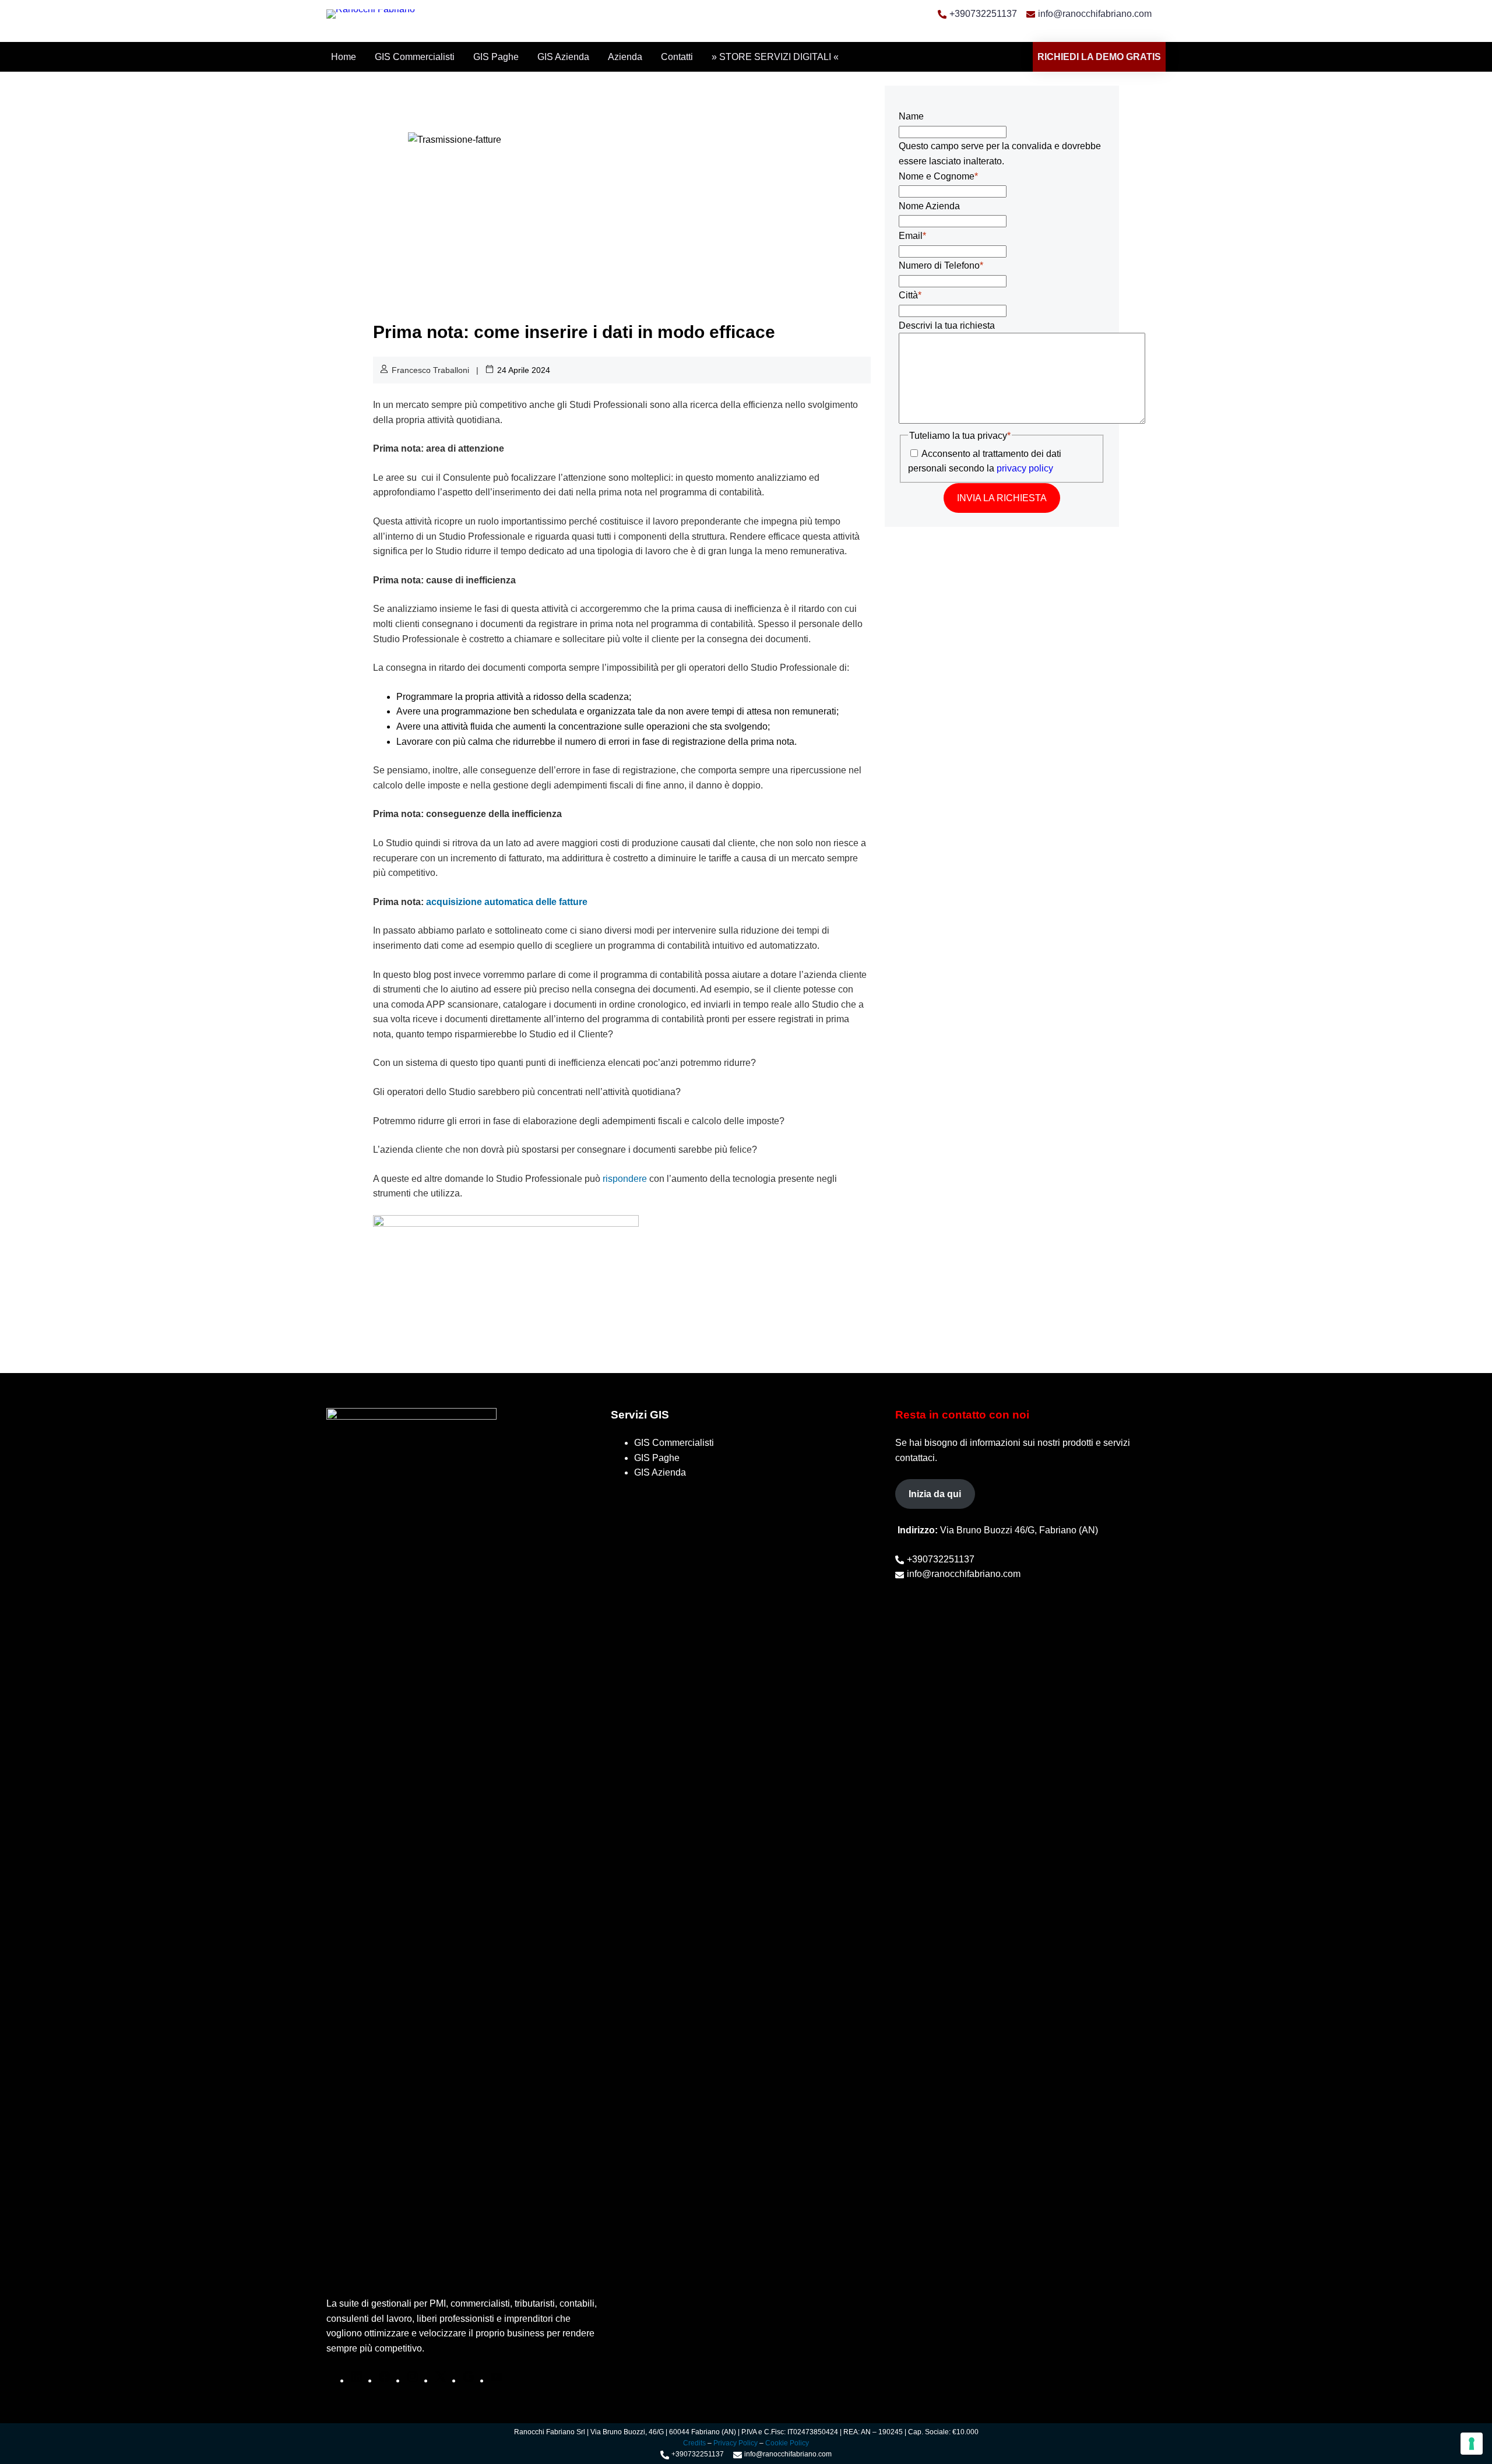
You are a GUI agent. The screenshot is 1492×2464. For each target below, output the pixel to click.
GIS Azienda (563, 57)
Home (344, 57)
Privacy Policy (736, 2443)
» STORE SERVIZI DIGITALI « (775, 57)
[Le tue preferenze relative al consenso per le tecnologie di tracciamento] (1472, 2444)
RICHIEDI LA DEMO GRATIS (1099, 57)
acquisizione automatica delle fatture (507, 902)
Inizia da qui (935, 1494)
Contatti (677, 57)
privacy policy (1025, 468)
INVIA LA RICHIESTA (1002, 498)
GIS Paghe (496, 57)
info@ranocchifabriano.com (1095, 14)
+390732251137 (983, 14)
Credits (695, 2443)
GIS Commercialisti (415, 57)
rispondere (625, 1179)
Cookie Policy (787, 2443)
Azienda (625, 57)
